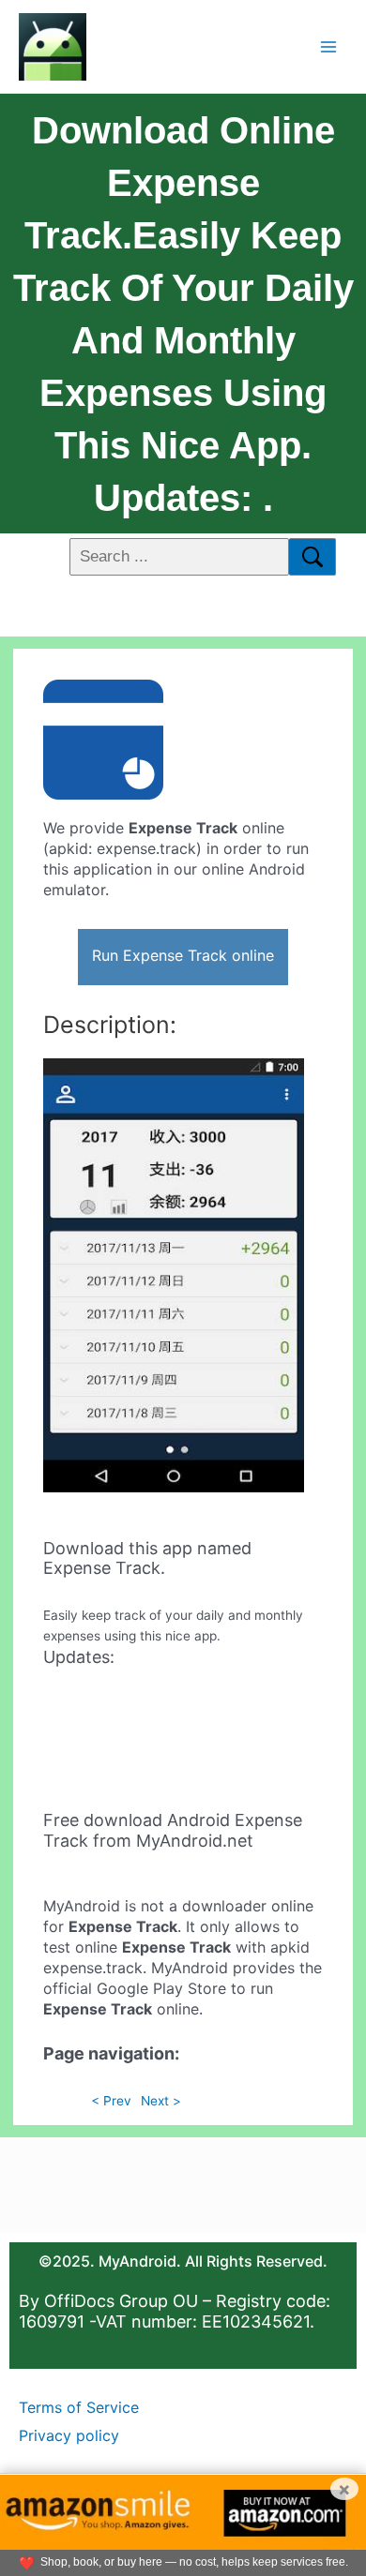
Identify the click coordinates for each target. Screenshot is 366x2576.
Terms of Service (79, 2407)
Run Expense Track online (183, 955)
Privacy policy (69, 2435)
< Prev (111, 2101)
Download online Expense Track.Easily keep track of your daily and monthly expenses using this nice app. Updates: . (183, 314)
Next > (161, 2101)
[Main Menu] (329, 46)
